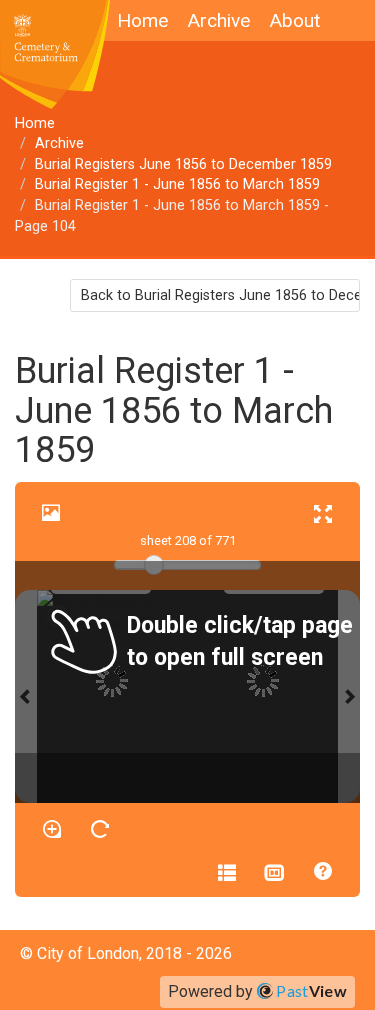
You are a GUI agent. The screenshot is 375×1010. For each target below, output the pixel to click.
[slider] (154, 565)
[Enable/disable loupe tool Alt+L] (52, 829)
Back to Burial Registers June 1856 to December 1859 (220, 295)
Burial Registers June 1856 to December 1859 (183, 164)
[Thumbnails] (275, 871)
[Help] (323, 871)
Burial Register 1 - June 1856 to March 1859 (177, 184)
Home (142, 20)
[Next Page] (349, 696)
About (294, 20)
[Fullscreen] (323, 513)
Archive (218, 20)
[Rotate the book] (100, 829)
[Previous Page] (26, 696)
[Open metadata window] (227, 871)
